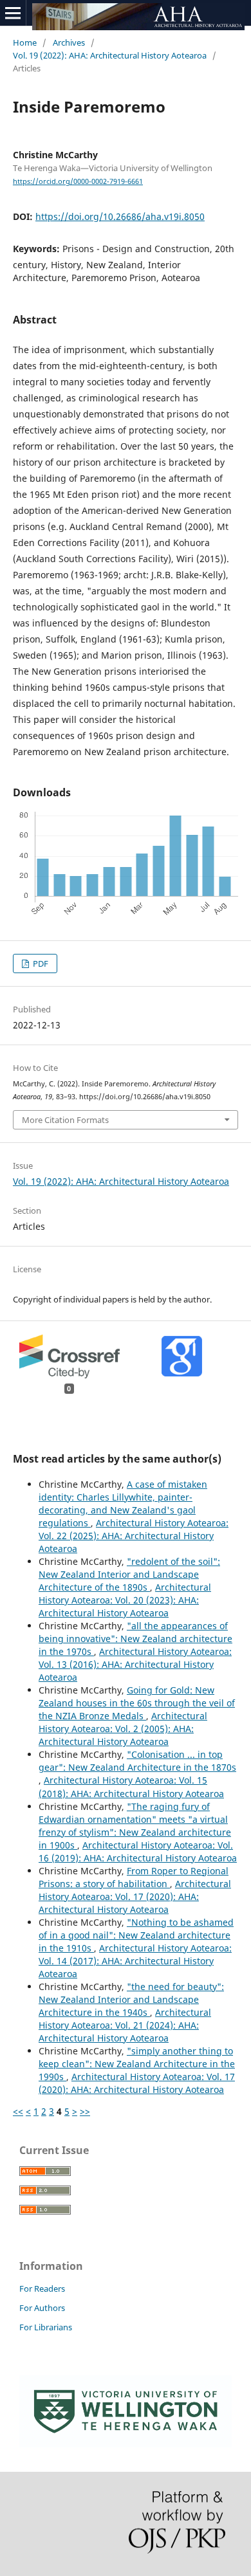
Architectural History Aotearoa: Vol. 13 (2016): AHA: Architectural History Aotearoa (135, 1664)
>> (85, 2111)
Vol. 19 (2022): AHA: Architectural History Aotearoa (110, 55)
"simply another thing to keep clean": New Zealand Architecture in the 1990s (137, 2064)
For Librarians (46, 2327)
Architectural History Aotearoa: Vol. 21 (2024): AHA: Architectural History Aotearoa (125, 2025)
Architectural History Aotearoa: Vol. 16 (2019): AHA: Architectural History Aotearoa (138, 1851)
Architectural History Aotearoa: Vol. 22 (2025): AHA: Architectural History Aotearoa (134, 1536)
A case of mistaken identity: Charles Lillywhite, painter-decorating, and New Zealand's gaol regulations (123, 1503)
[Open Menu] (13, 13)
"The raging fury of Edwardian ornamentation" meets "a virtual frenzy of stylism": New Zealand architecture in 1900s (135, 1826)
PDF (40, 964)
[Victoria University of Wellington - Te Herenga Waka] (126, 2444)
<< (18, 2111)
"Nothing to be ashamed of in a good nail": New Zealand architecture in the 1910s (136, 1935)
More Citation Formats (65, 1120)
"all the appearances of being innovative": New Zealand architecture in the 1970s (135, 1639)
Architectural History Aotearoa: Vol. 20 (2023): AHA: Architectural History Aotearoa (125, 1600)
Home (25, 42)
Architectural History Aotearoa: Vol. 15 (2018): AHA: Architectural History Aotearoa (131, 1786)
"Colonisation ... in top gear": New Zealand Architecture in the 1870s (137, 1761)
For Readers (42, 2288)
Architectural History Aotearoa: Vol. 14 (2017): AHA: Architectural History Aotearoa (135, 1961)
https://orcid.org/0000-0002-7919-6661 (78, 181)
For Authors (42, 2308)
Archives (69, 42)
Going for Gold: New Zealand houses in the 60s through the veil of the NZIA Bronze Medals (137, 1703)
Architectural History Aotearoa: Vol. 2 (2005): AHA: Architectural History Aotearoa (123, 1729)
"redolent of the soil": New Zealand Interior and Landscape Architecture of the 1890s (129, 1574)
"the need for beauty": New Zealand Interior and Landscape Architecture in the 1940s (131, 1999)
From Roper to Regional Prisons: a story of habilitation (134, 1877)
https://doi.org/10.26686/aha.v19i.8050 (120, 216)
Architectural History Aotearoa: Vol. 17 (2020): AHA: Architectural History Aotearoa (135, 1896)
